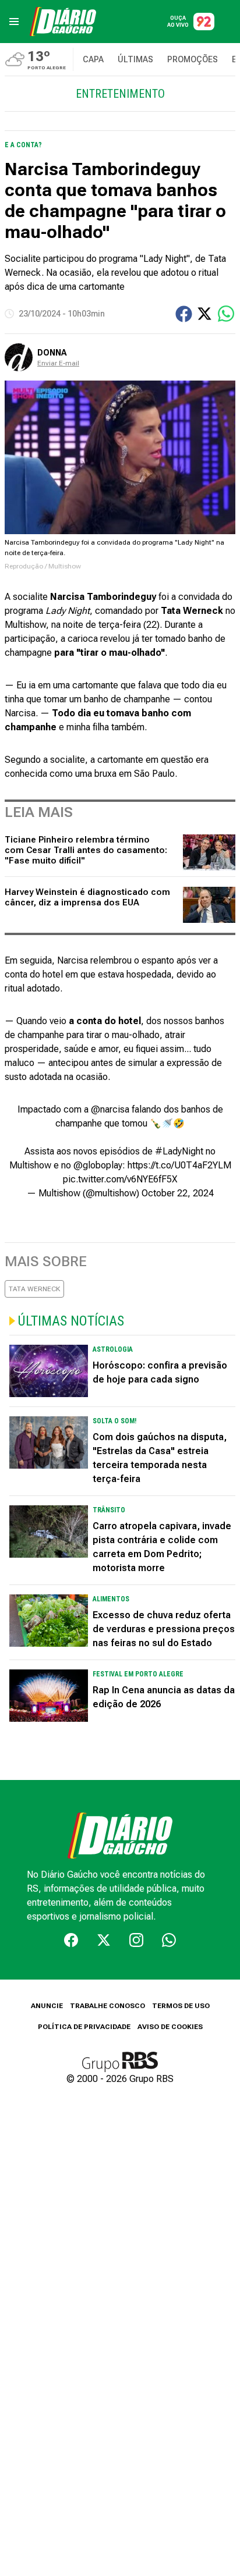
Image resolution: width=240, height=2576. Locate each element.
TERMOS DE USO (181, 2006)
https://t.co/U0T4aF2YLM (179, 1165)
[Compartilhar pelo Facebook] (184, 314)
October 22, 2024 (178, 1193)
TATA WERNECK (34, 1289)
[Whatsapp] (169, 1940)
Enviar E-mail (58, 363)
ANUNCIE (47, 2006)
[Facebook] (71, 1940)
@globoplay (98, 1165)
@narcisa (110, 1109)
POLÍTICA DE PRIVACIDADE (84, 2027)
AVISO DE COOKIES (170, 2027)
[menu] (14, 22)
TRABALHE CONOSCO (107, 2006)
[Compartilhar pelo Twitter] (204, 314)
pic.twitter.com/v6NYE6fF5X (120, 1179)
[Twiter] (104, 1940)
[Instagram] (136, 1940)
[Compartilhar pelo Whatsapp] (226, 314)
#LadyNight (179, 1151)
